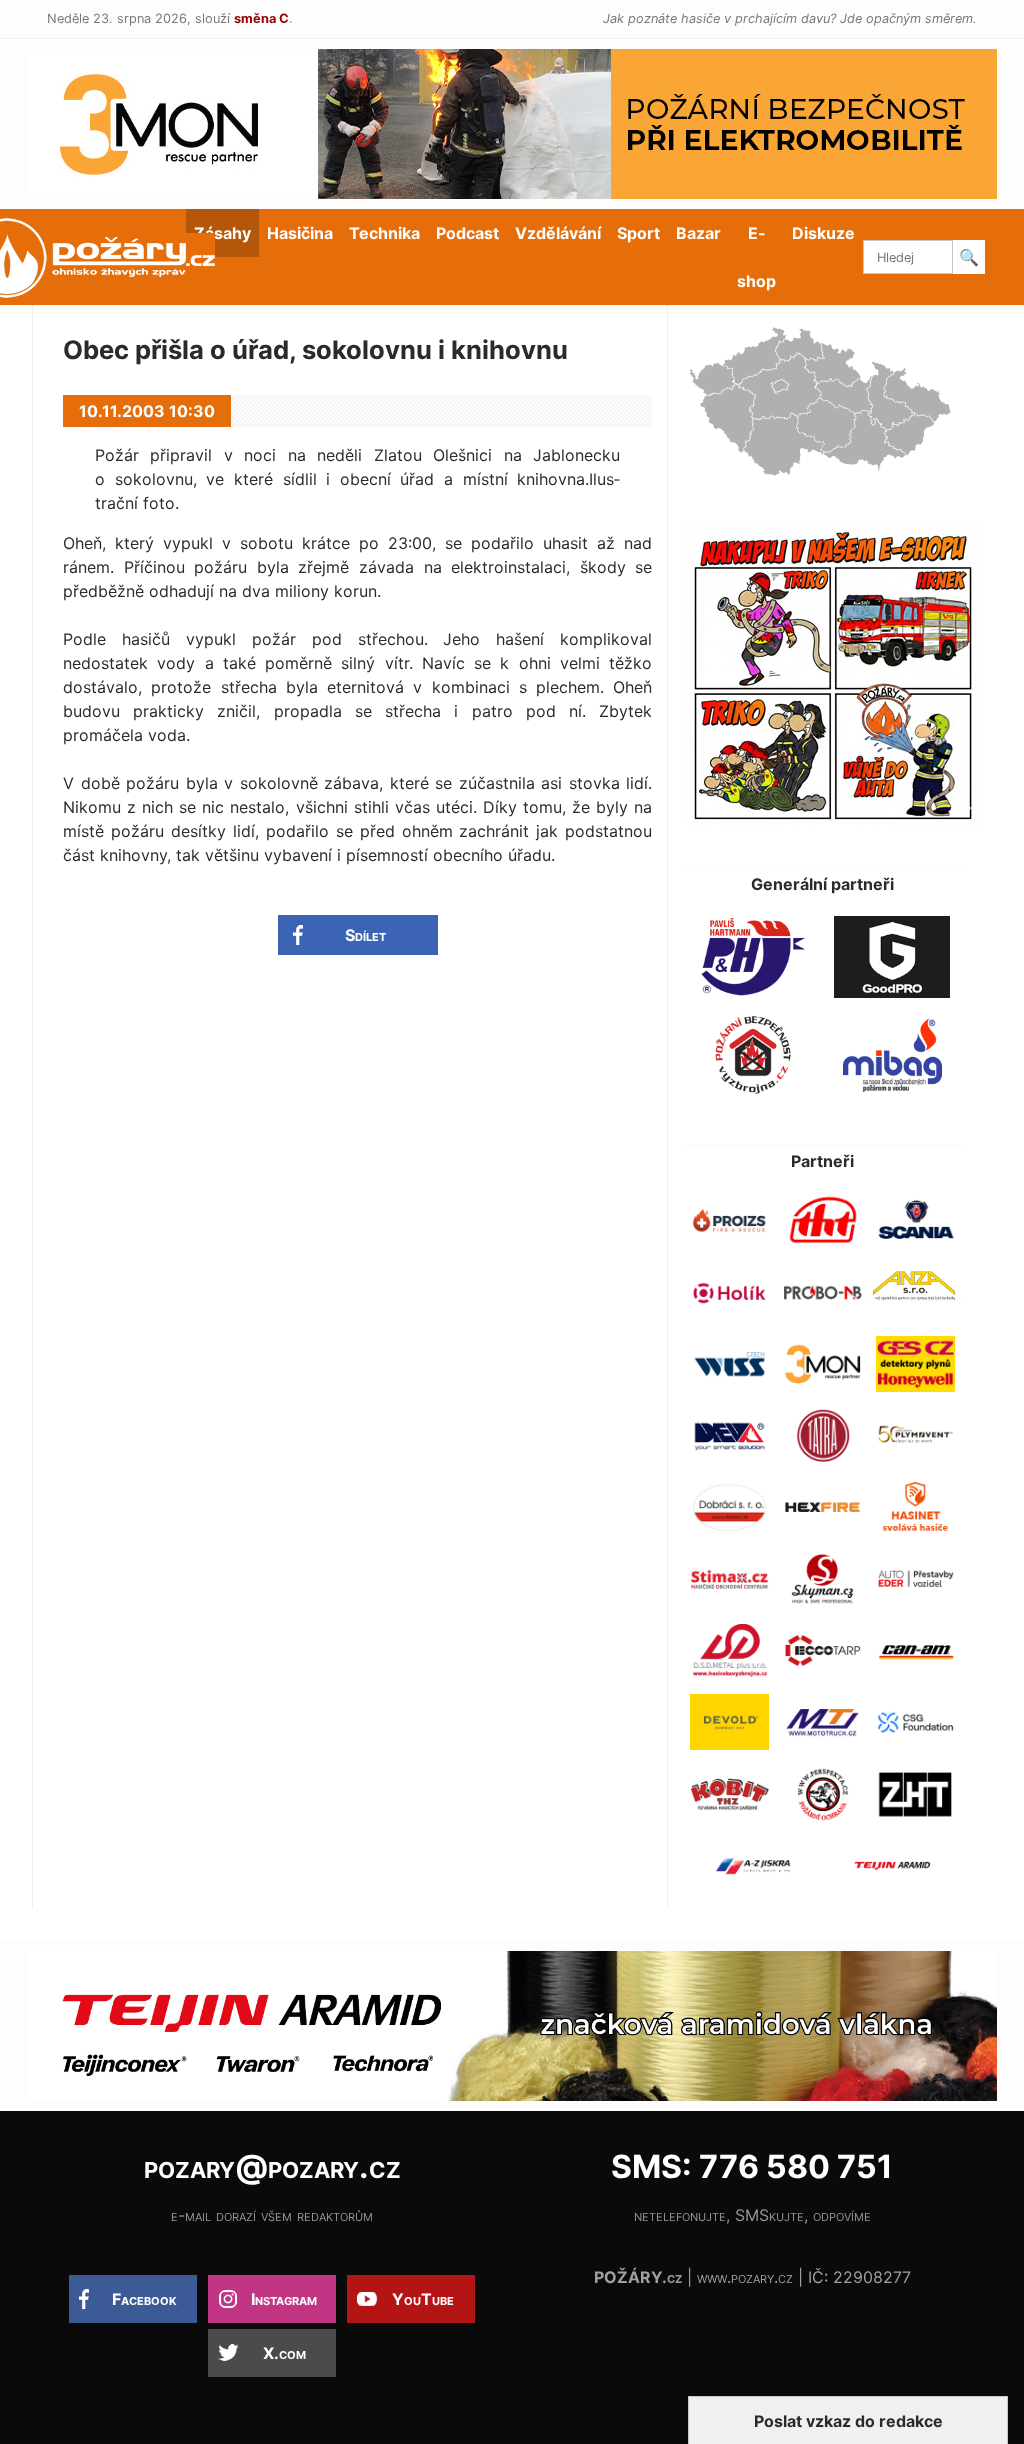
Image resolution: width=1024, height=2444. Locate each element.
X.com (284, 2353)
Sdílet (365, 935)
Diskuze (823, 233)
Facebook (144, 2299)
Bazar (698, 233)
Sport (638, 233)
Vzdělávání (558, 233)
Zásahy (222, 233)
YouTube (423, 2299)
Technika (384, 233)
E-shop (756, 257)
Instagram (284, 2299)
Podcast (467, 233)
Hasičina (300, 233)
